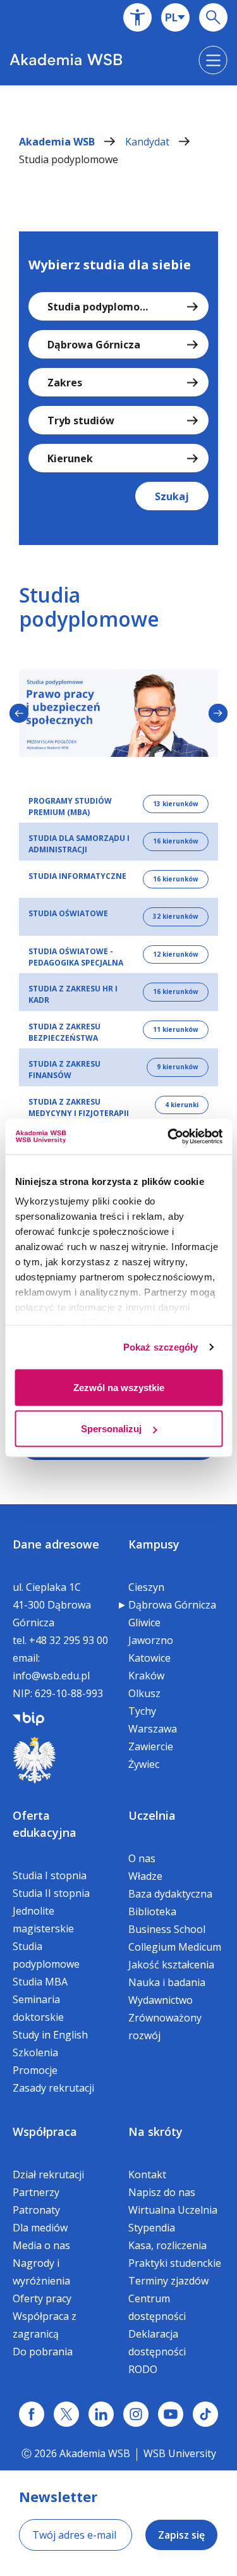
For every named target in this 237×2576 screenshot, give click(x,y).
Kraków (146, 1676)
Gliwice (144, 1622)
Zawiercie (151, 1746)
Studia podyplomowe (69, 159)
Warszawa (153, 1729)
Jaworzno (151, 1640)
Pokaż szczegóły (161, 1347)
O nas (142, 1858)
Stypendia (152, 2228)
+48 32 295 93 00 (69, 1640)
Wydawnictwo (161, 2000)
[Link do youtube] (171, 2414)
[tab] (118, 804)
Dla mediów (40, 2228)
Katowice (149, 1658)
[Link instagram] (136, 2414)
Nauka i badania (167, 1982)
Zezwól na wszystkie (119, 1387)
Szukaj (172, 496)
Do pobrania (43, 2352)
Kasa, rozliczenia (167, 2245)
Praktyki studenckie (175, 2263)
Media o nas (41, 2245)
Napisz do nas (162, 2192)
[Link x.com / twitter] (66, 2414)
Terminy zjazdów (168, 2281)
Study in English (50, 2035)
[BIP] (28, 1717)
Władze (145, 1876)
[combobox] (175, 17)
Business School (167, 1929)
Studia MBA (40, 1982)
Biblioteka (152, 1911)
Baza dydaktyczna (170, 1894)
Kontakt (147, 2174)
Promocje (35, 2070)
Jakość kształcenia (171, 1965)
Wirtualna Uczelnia (173, 2210)
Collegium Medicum (175, 1947)
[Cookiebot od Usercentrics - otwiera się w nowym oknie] (169, 1137)
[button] (137, 17)
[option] (118, 713)
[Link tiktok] (205, 2414)
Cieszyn (146, 1587)
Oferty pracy (42, 2298)
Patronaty (36, 2210)
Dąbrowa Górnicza (172, 1605)
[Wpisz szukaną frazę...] (213, 17)
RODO (143, 2369)
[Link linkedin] (101, 2414)
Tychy (142, 1711)
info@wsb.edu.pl (51, 1676)
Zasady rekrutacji (53, 2088)
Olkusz (144, 1693)
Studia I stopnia (50, 1875)
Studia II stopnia (51, 1893)
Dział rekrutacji (48, 2174)
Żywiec (144, 1764)
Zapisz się (181, 2535)
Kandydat (149, 142)
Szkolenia (35, 2052)
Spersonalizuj (111, 1429)
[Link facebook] (32, 2414)
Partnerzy (36, 2192)
